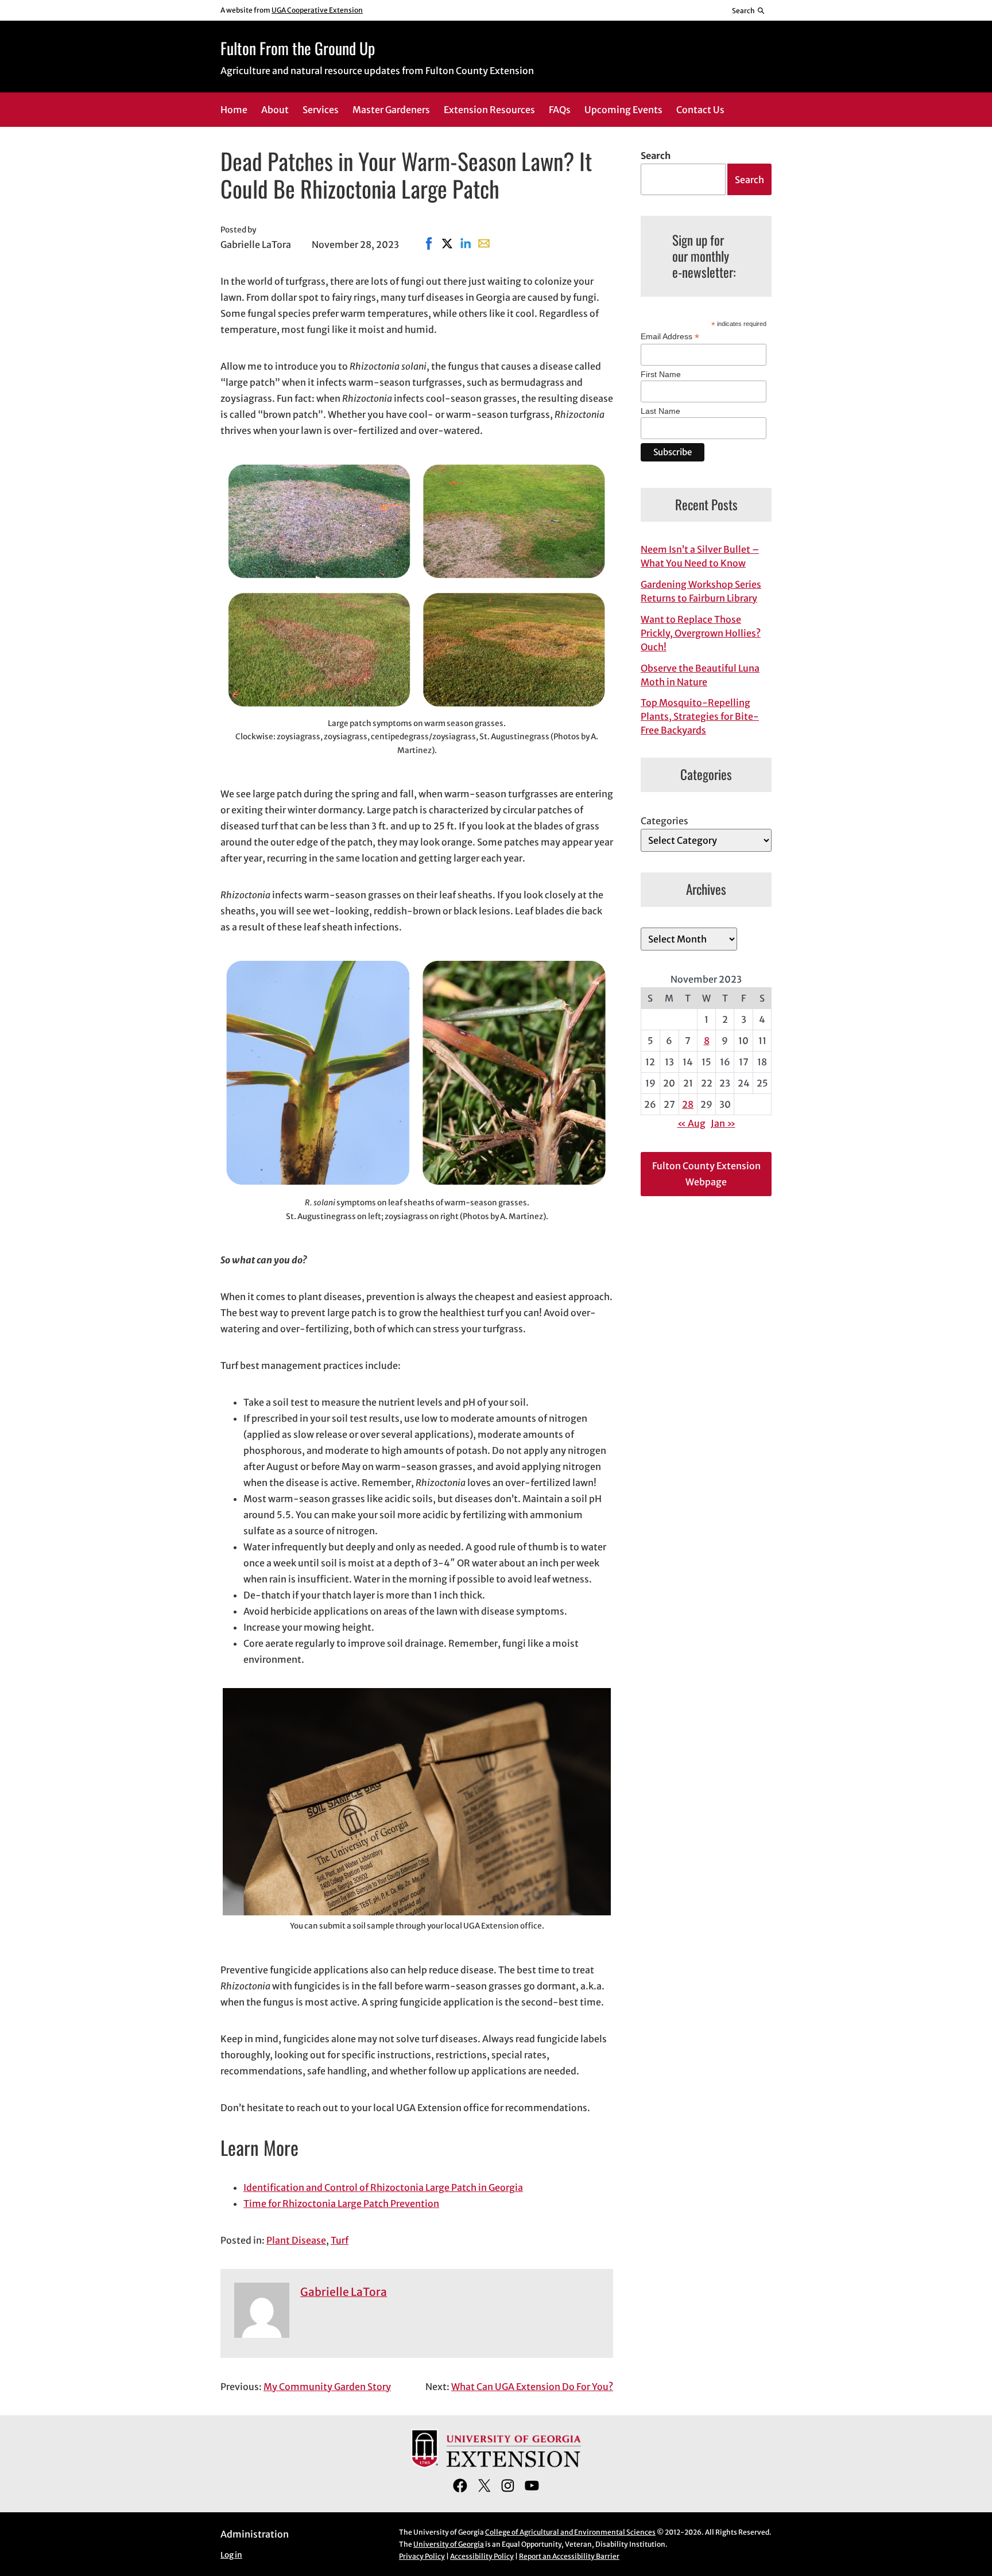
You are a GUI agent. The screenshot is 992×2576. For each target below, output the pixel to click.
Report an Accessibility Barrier (569, 2556)
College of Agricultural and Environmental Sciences (570, 2532)
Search (656, 156)
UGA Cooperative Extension (317, 10)
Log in (231, 2555)
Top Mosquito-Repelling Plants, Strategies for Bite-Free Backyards (700, 716)
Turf (340, 2240)
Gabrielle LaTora (344, 2292)
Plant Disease (296, 2240)
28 (688, 1104)
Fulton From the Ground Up (298, 48)
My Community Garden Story (327, 2387)
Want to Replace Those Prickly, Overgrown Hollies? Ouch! (701, 633)
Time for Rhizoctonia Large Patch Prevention (341, 2203)
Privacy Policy (422, 2556)
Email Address (670, 337)
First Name (661, 374)
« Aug (691, 1123)
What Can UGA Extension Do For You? (532, 2387)
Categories (664, 821)
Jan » (723, 1123)
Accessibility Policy (482, 2556)
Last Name (660, 411)
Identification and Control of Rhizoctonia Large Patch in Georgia (383, 2187)
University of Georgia (449, 2544)
